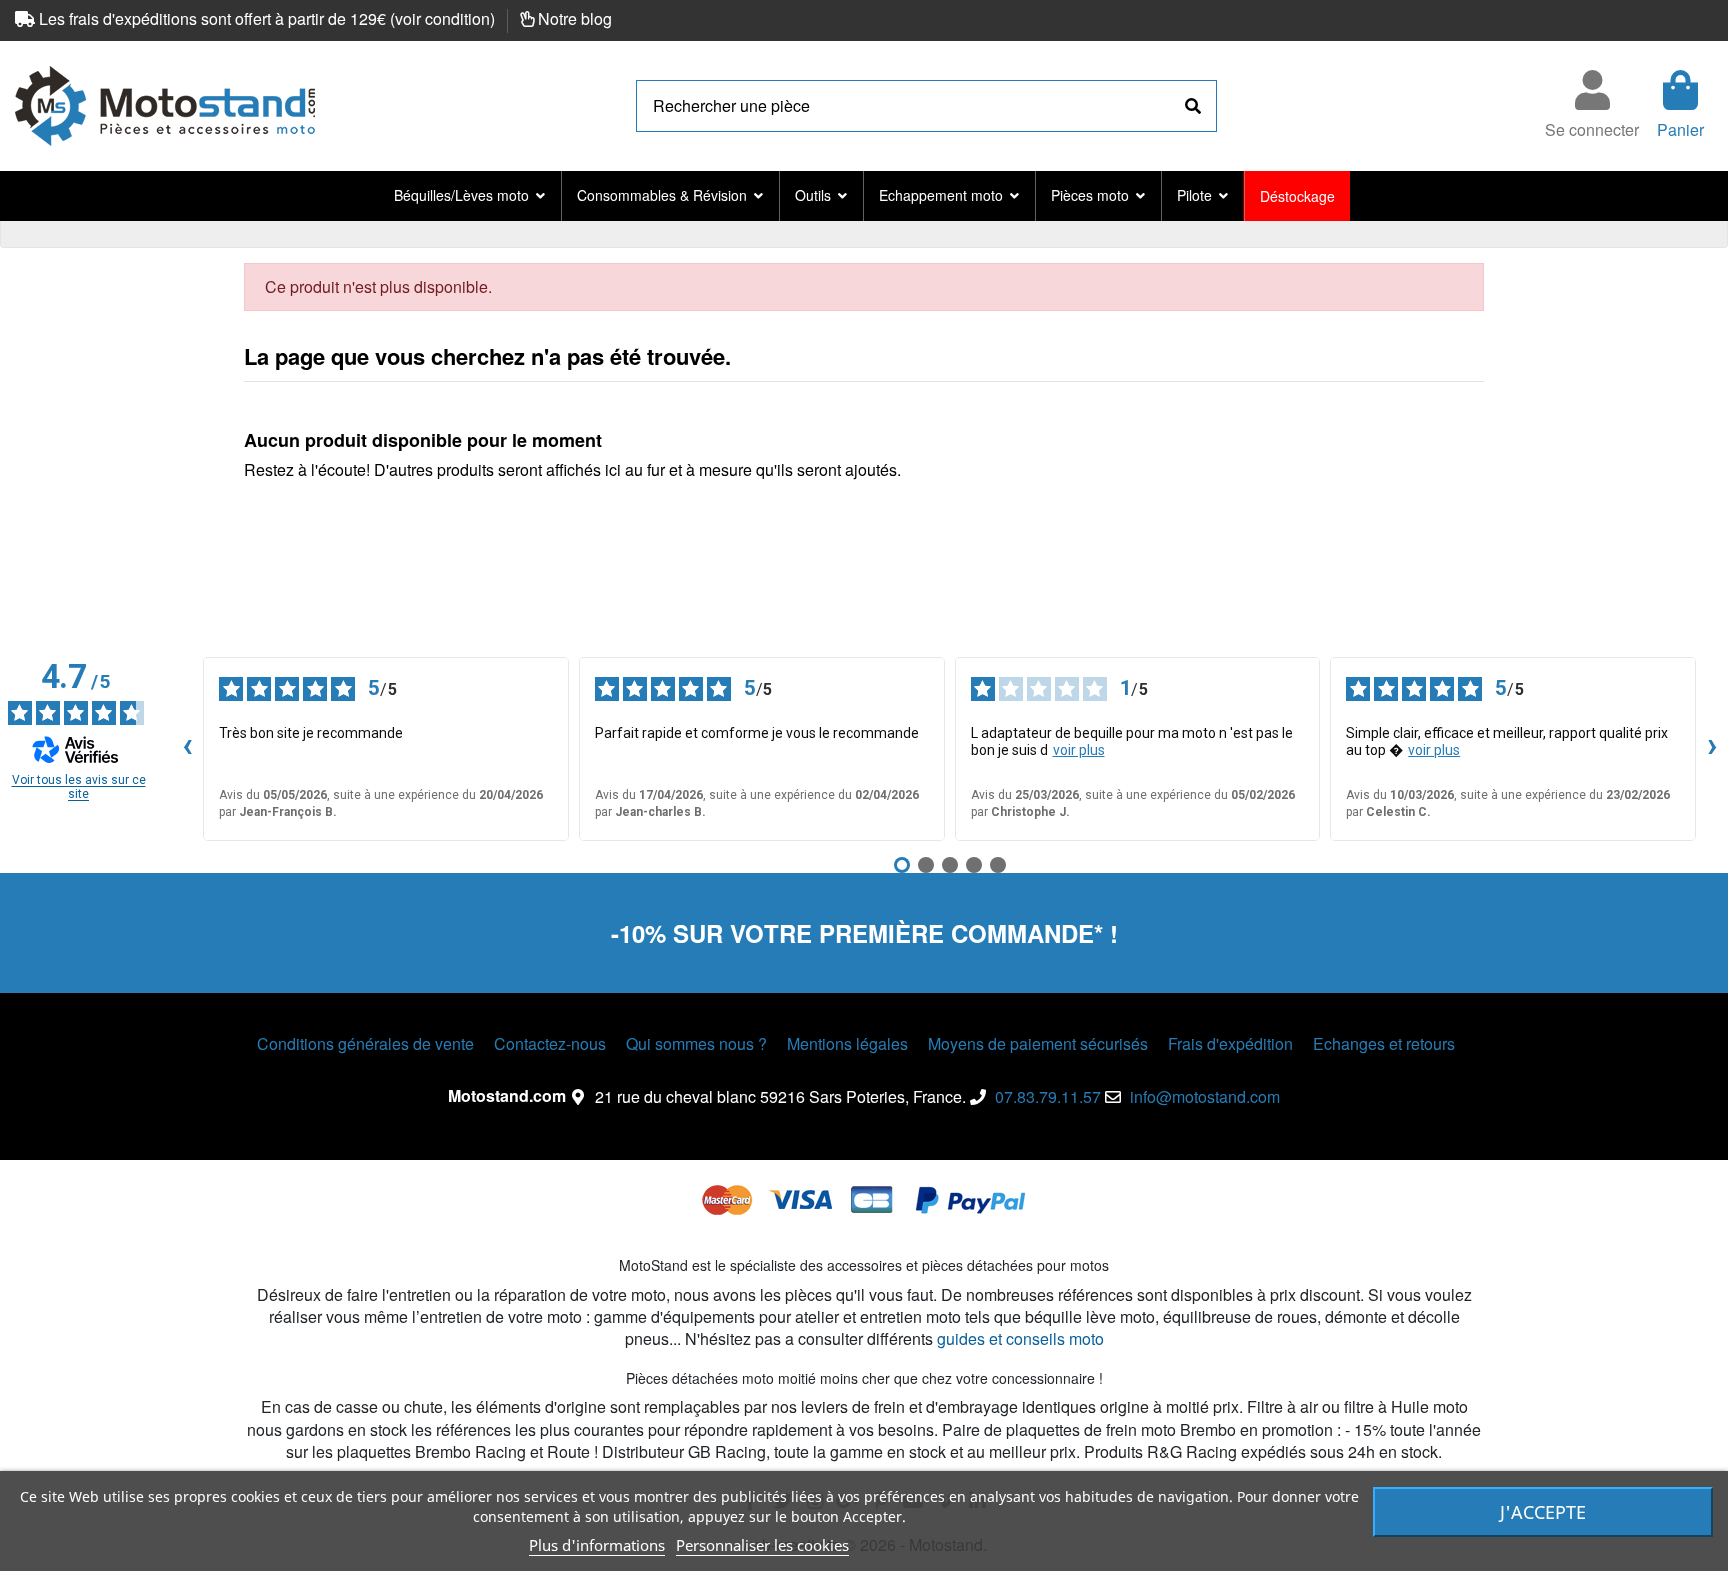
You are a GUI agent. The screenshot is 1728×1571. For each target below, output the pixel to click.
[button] (469, 196)
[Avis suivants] (1712, 749)
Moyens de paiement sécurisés (1038, 1044)
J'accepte (1543, 1512)
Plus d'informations (597, 1545)
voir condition (442, 18)
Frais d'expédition (1230, 1044)
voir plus (1079, 750)
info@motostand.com (1205, 1096)
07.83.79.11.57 (1048, 1096)
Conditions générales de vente (365, 1044)
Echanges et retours (1384, 1044)
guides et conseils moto (1020, 1338)
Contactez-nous (550, 1044)
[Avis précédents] (187, 749)
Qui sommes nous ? (696, 1044)
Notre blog (575, 18)
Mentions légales (847, 1044)
